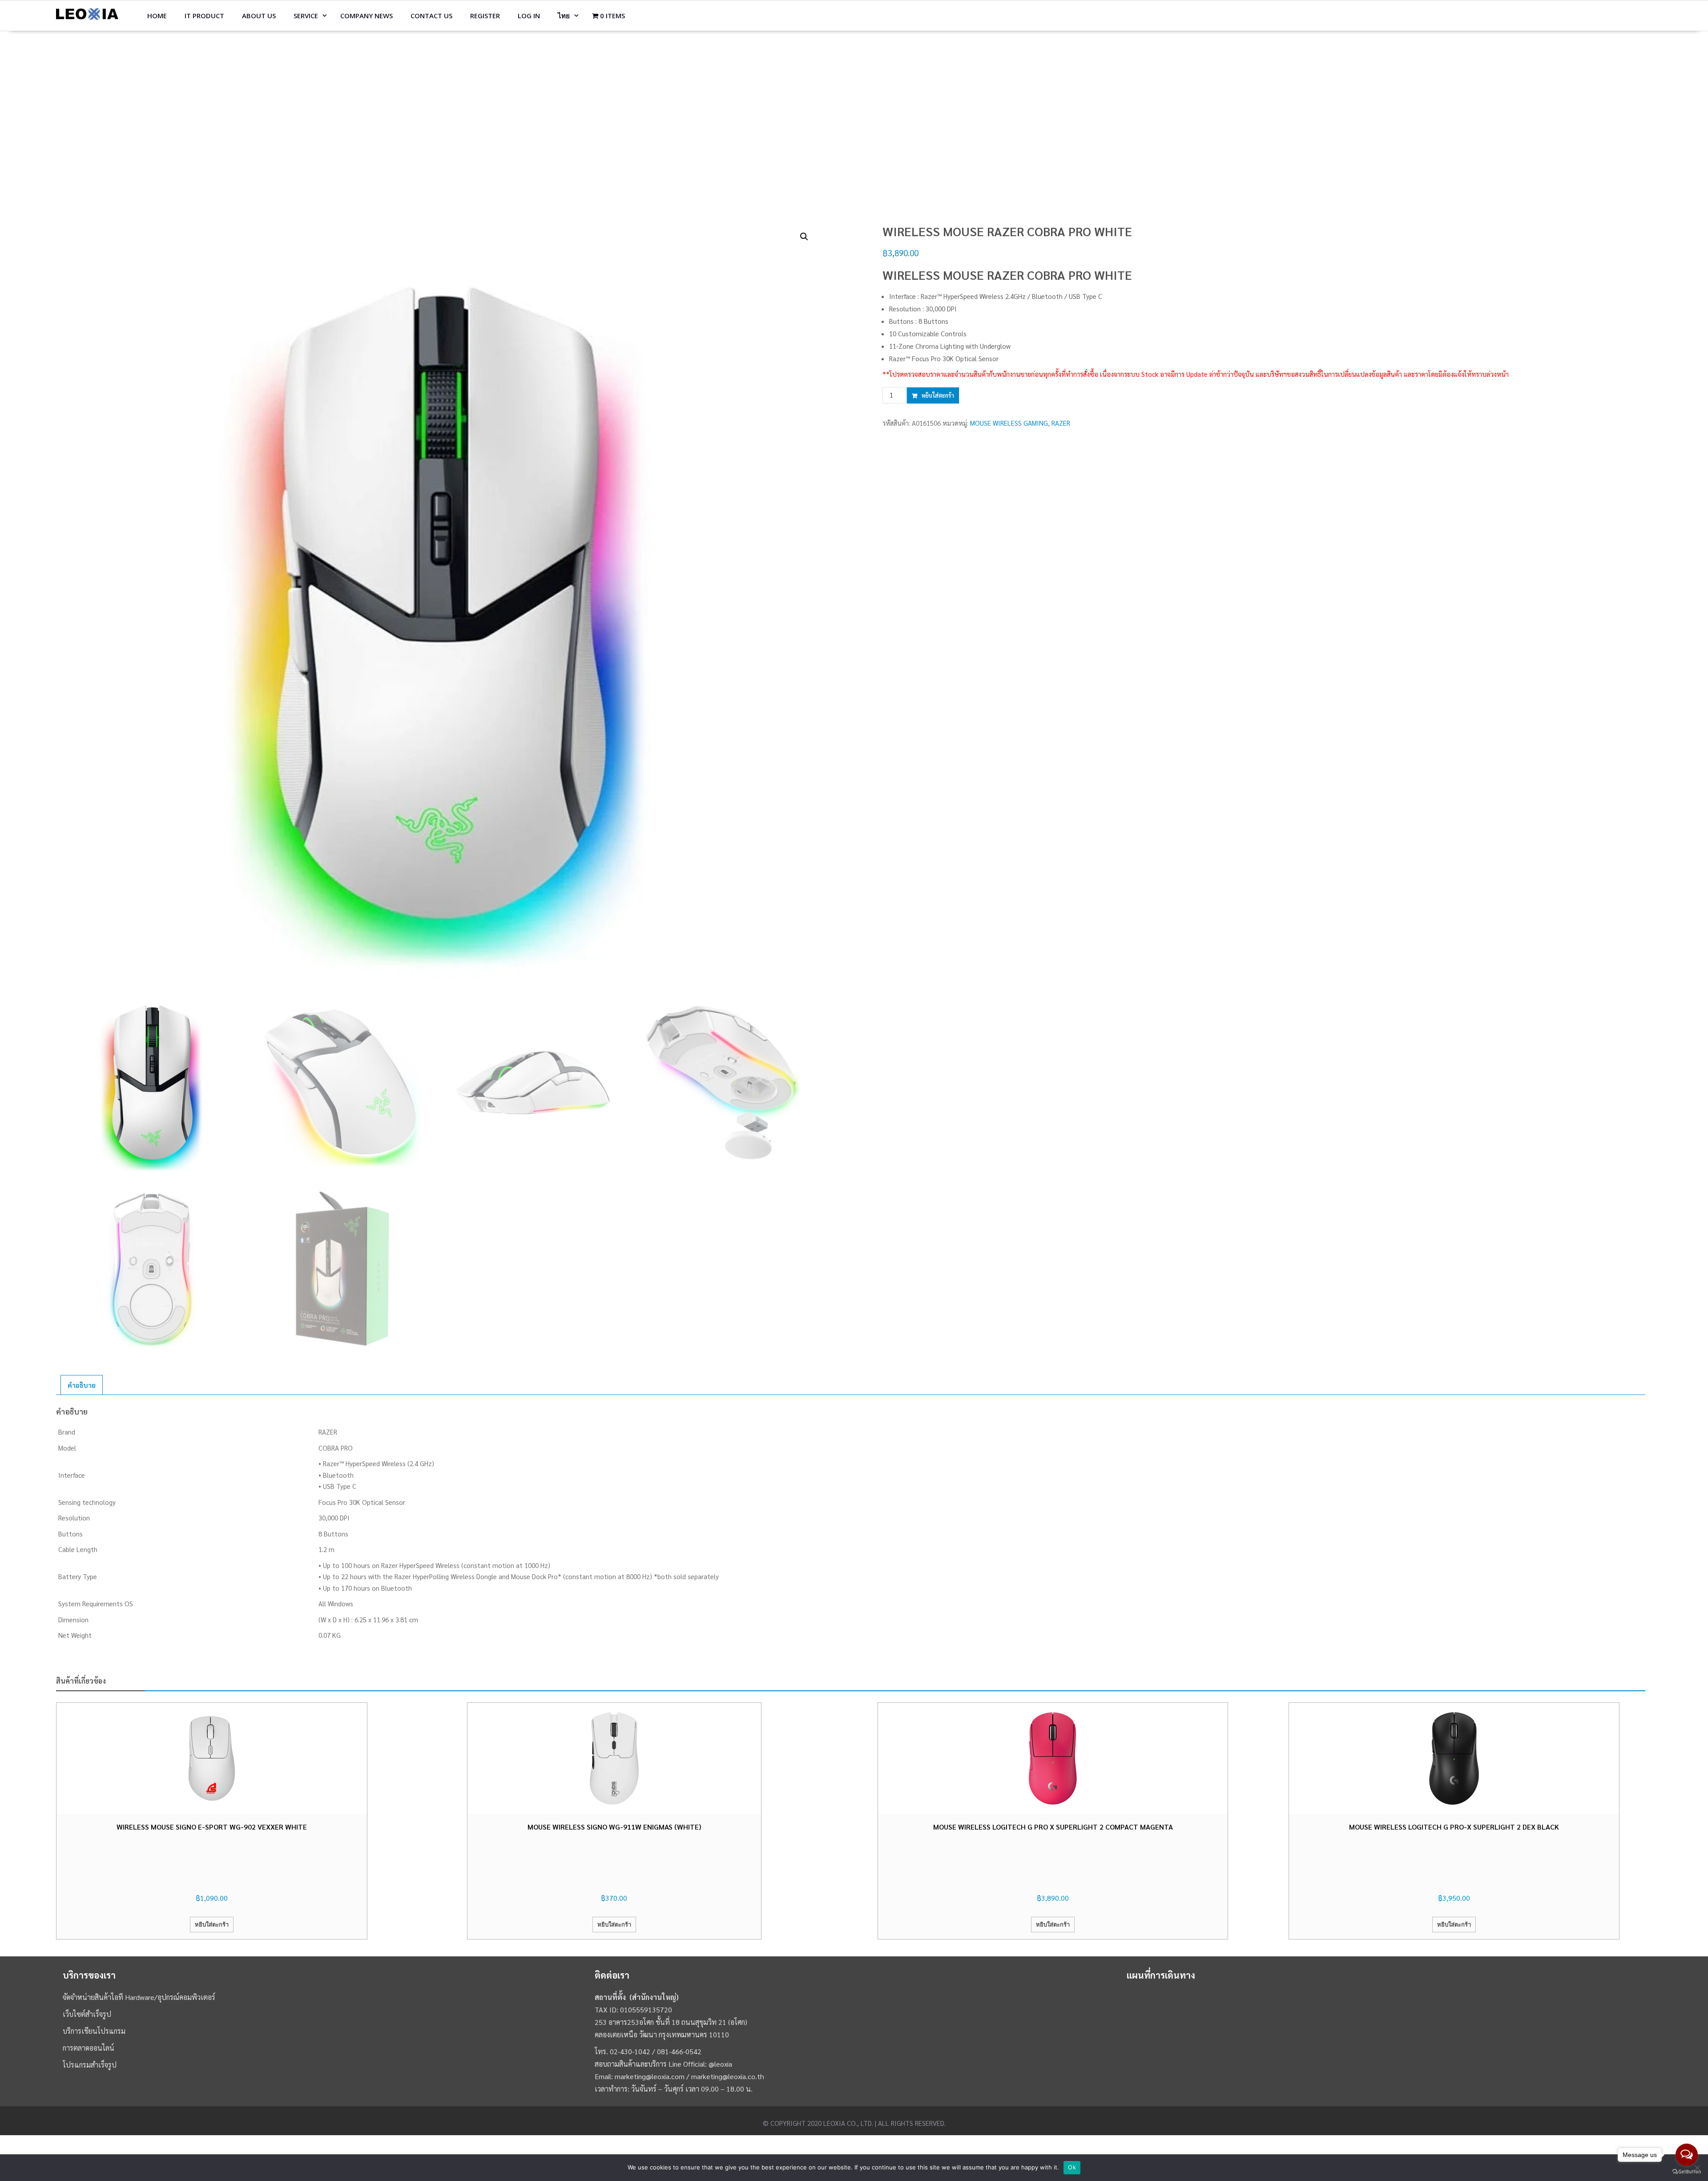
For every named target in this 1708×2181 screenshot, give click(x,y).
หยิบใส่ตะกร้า (938, 395)
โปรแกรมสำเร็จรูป (90, 2065)
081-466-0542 (679, 2051)
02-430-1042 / (633, 2051)
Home (157, 16)
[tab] (82, 1385)
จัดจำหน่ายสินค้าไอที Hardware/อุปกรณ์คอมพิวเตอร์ (139, 1997)
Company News (367, 16)
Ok (1072, 2167)
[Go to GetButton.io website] (1687, 2172)
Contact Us (431, 16)
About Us (259, 16)
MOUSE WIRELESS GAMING (1009, 423)
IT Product (204, 16)
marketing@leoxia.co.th (728, 2076)
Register (485, 16)
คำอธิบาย (82, 1385)
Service (306, 16)
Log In (529, 16)
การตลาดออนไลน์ (89, 2048)
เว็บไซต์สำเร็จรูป (87, 2014)
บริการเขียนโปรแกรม (94, 2031)
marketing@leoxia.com (650, 2076)
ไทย (564, 16)
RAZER (1061, 423)
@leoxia (720, 2064)
